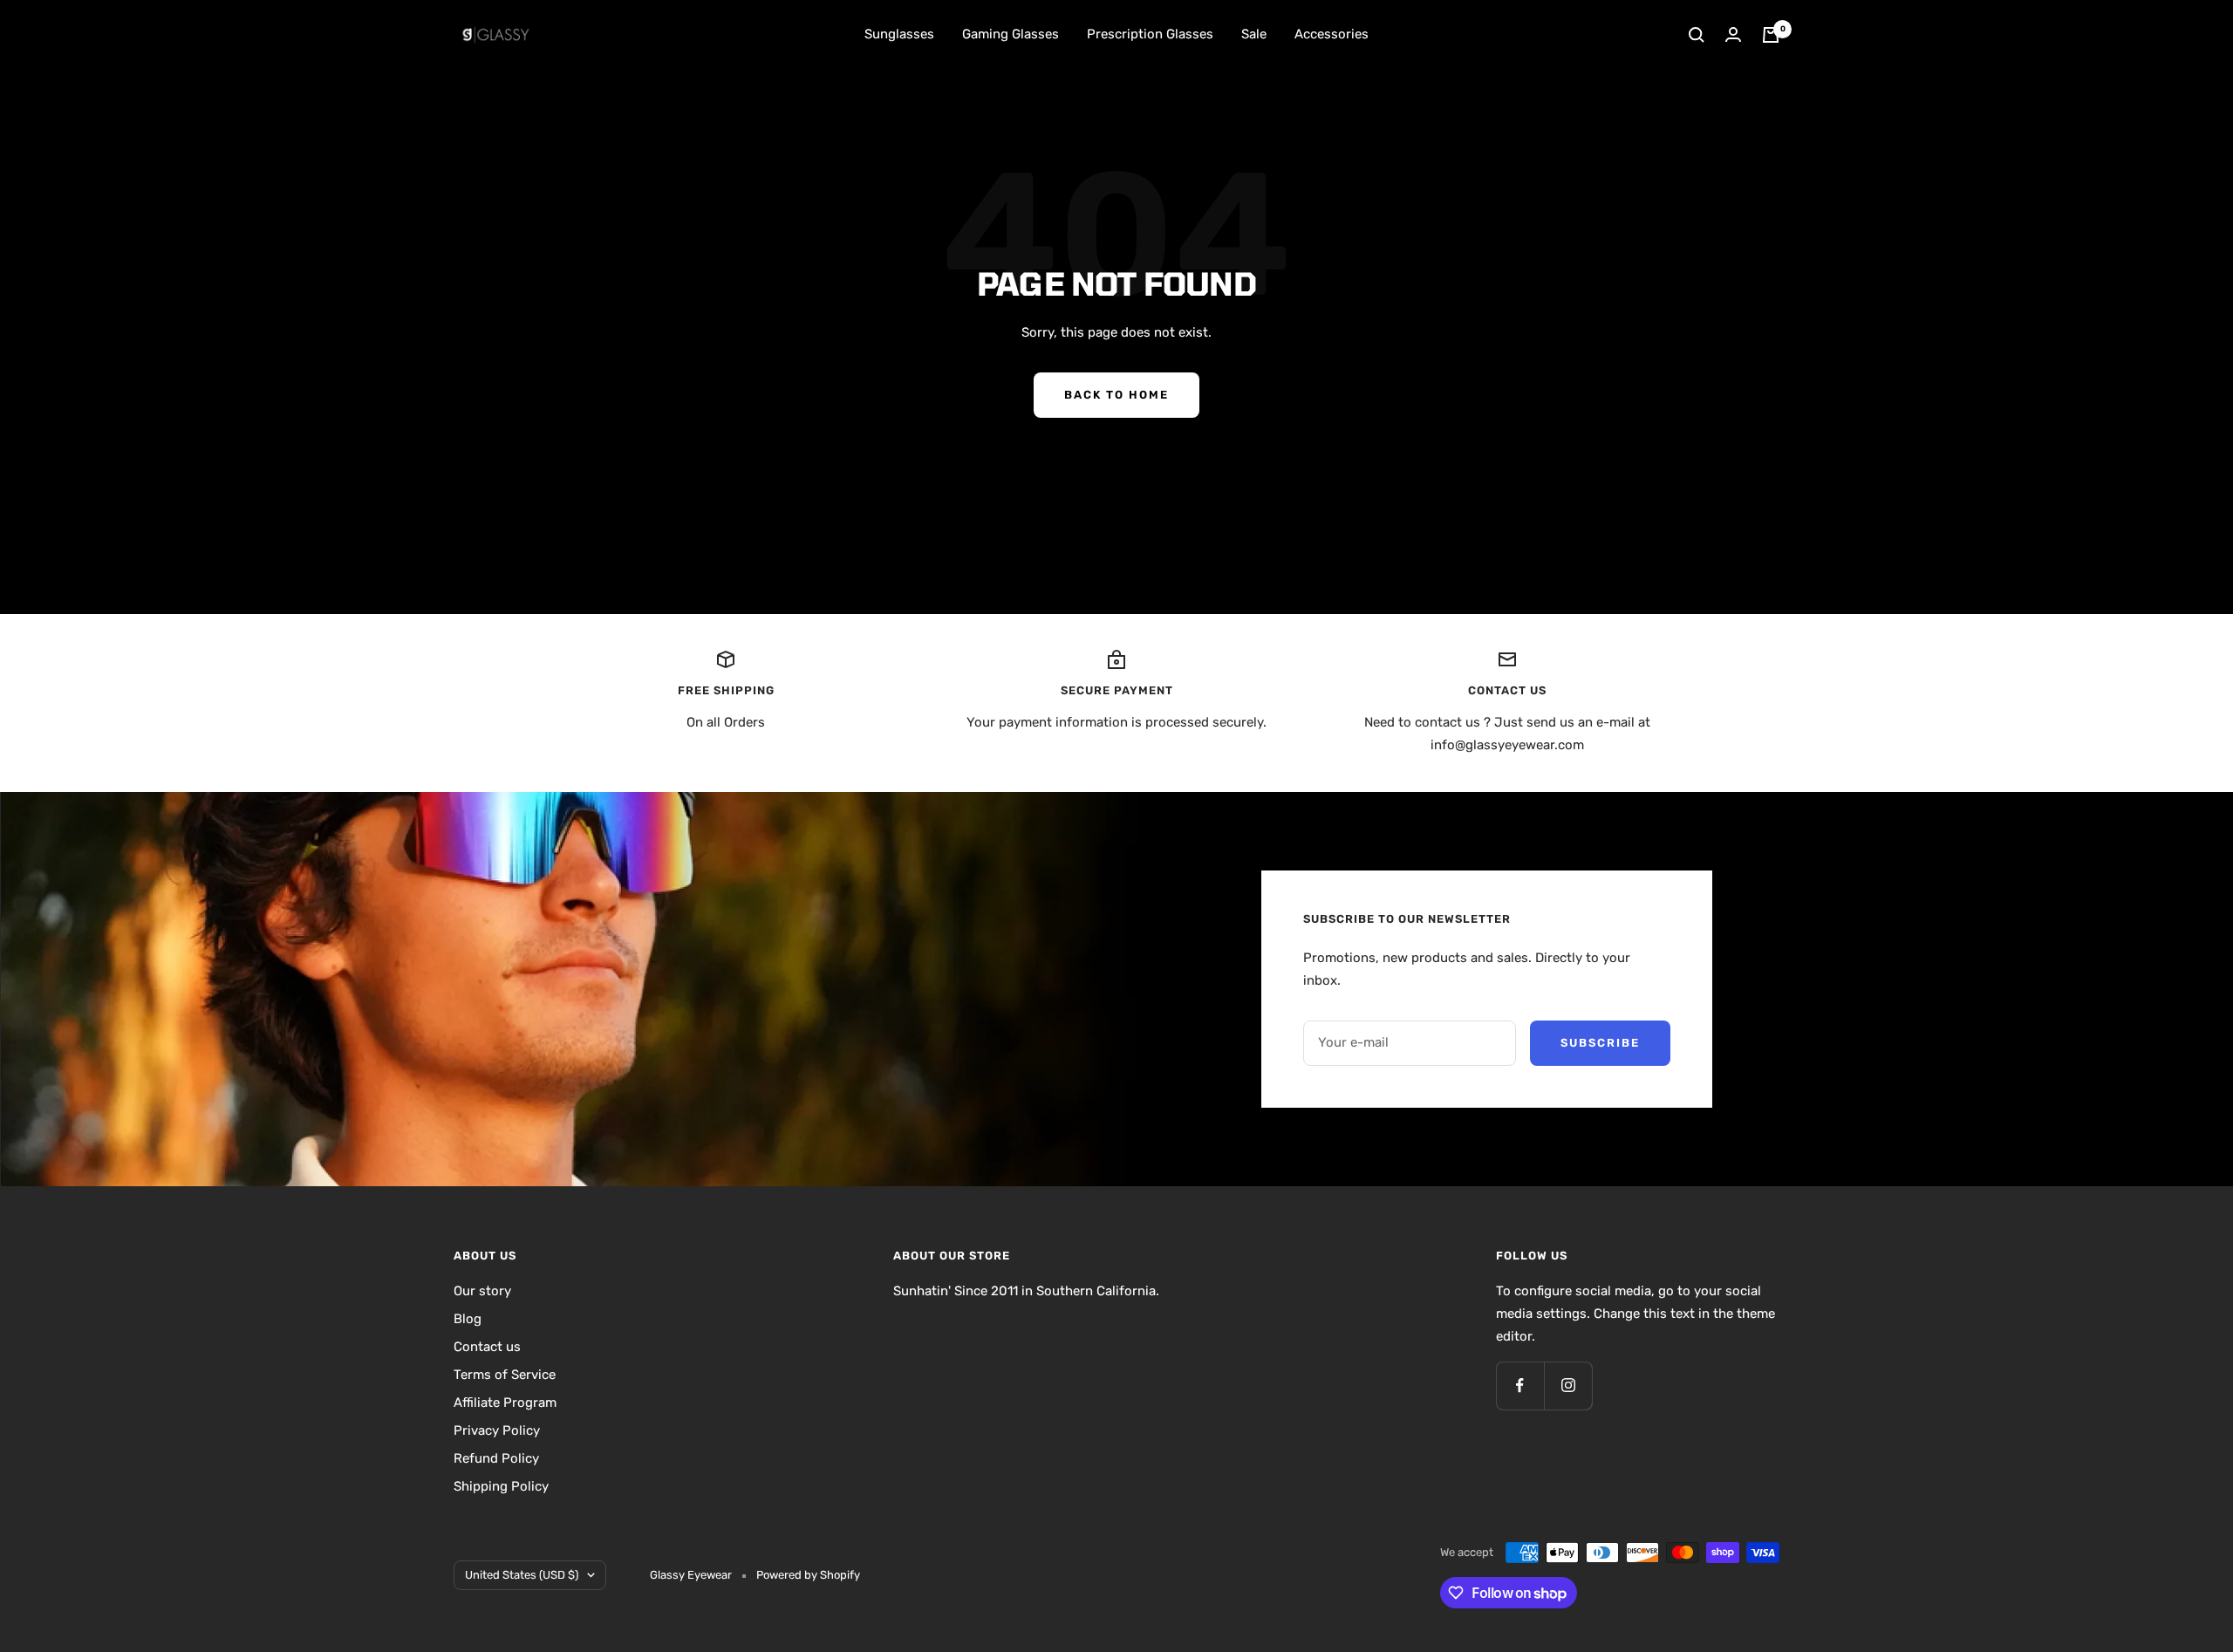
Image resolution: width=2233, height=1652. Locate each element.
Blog (468, 1319)
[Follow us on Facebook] (1520, 1386)
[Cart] (1771, 35)
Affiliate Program (505, 1403)
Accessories (1332, 34)
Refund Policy (496, 1458)
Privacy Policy (497, 1430)
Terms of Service (505, 1375)
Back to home (1116, 395)
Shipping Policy (501, 1486)
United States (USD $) (522, 1575)
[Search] (1697, 35)
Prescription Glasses (1150, 34)
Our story (482, 1291)
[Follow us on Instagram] (1568, 1386)
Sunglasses (899, 34)
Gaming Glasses (1011, 34)
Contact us (487, 1347)
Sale (1254, 34)
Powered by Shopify (808, 1575)
